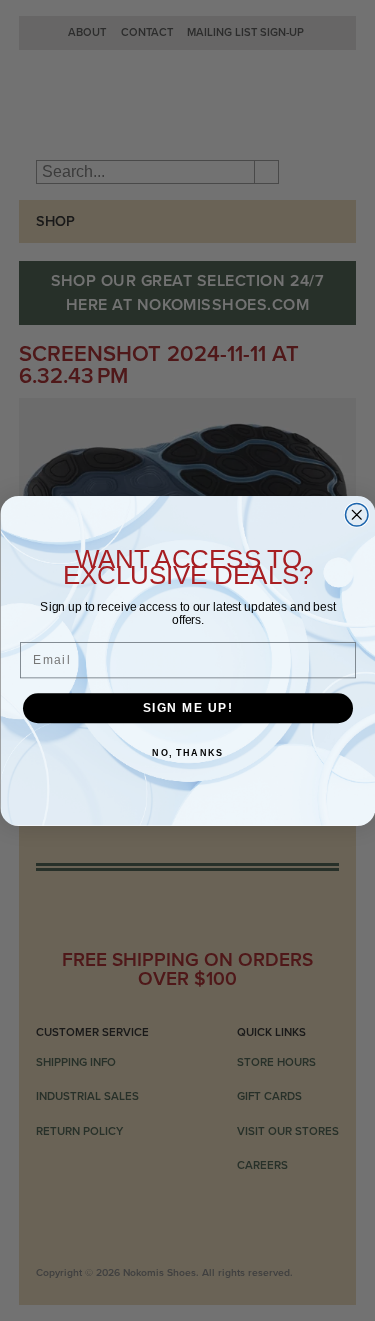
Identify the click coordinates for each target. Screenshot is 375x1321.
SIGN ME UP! (187, 707)
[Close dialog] (356, 514)
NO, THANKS (187, 753)
